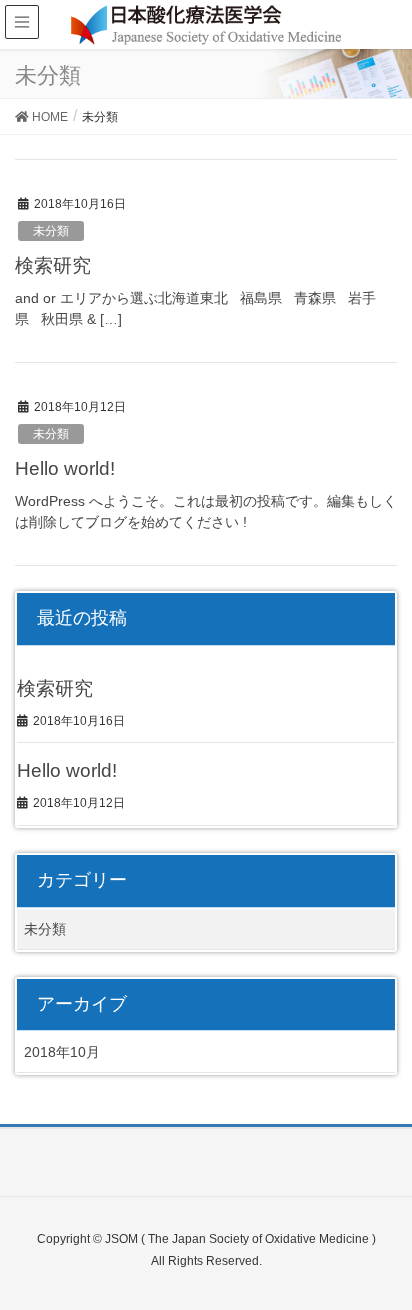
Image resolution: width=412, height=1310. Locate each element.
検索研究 (53, 265)
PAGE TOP (380, 1253)
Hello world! (65, 468)
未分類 (51, 231)
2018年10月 (62, 1052)
